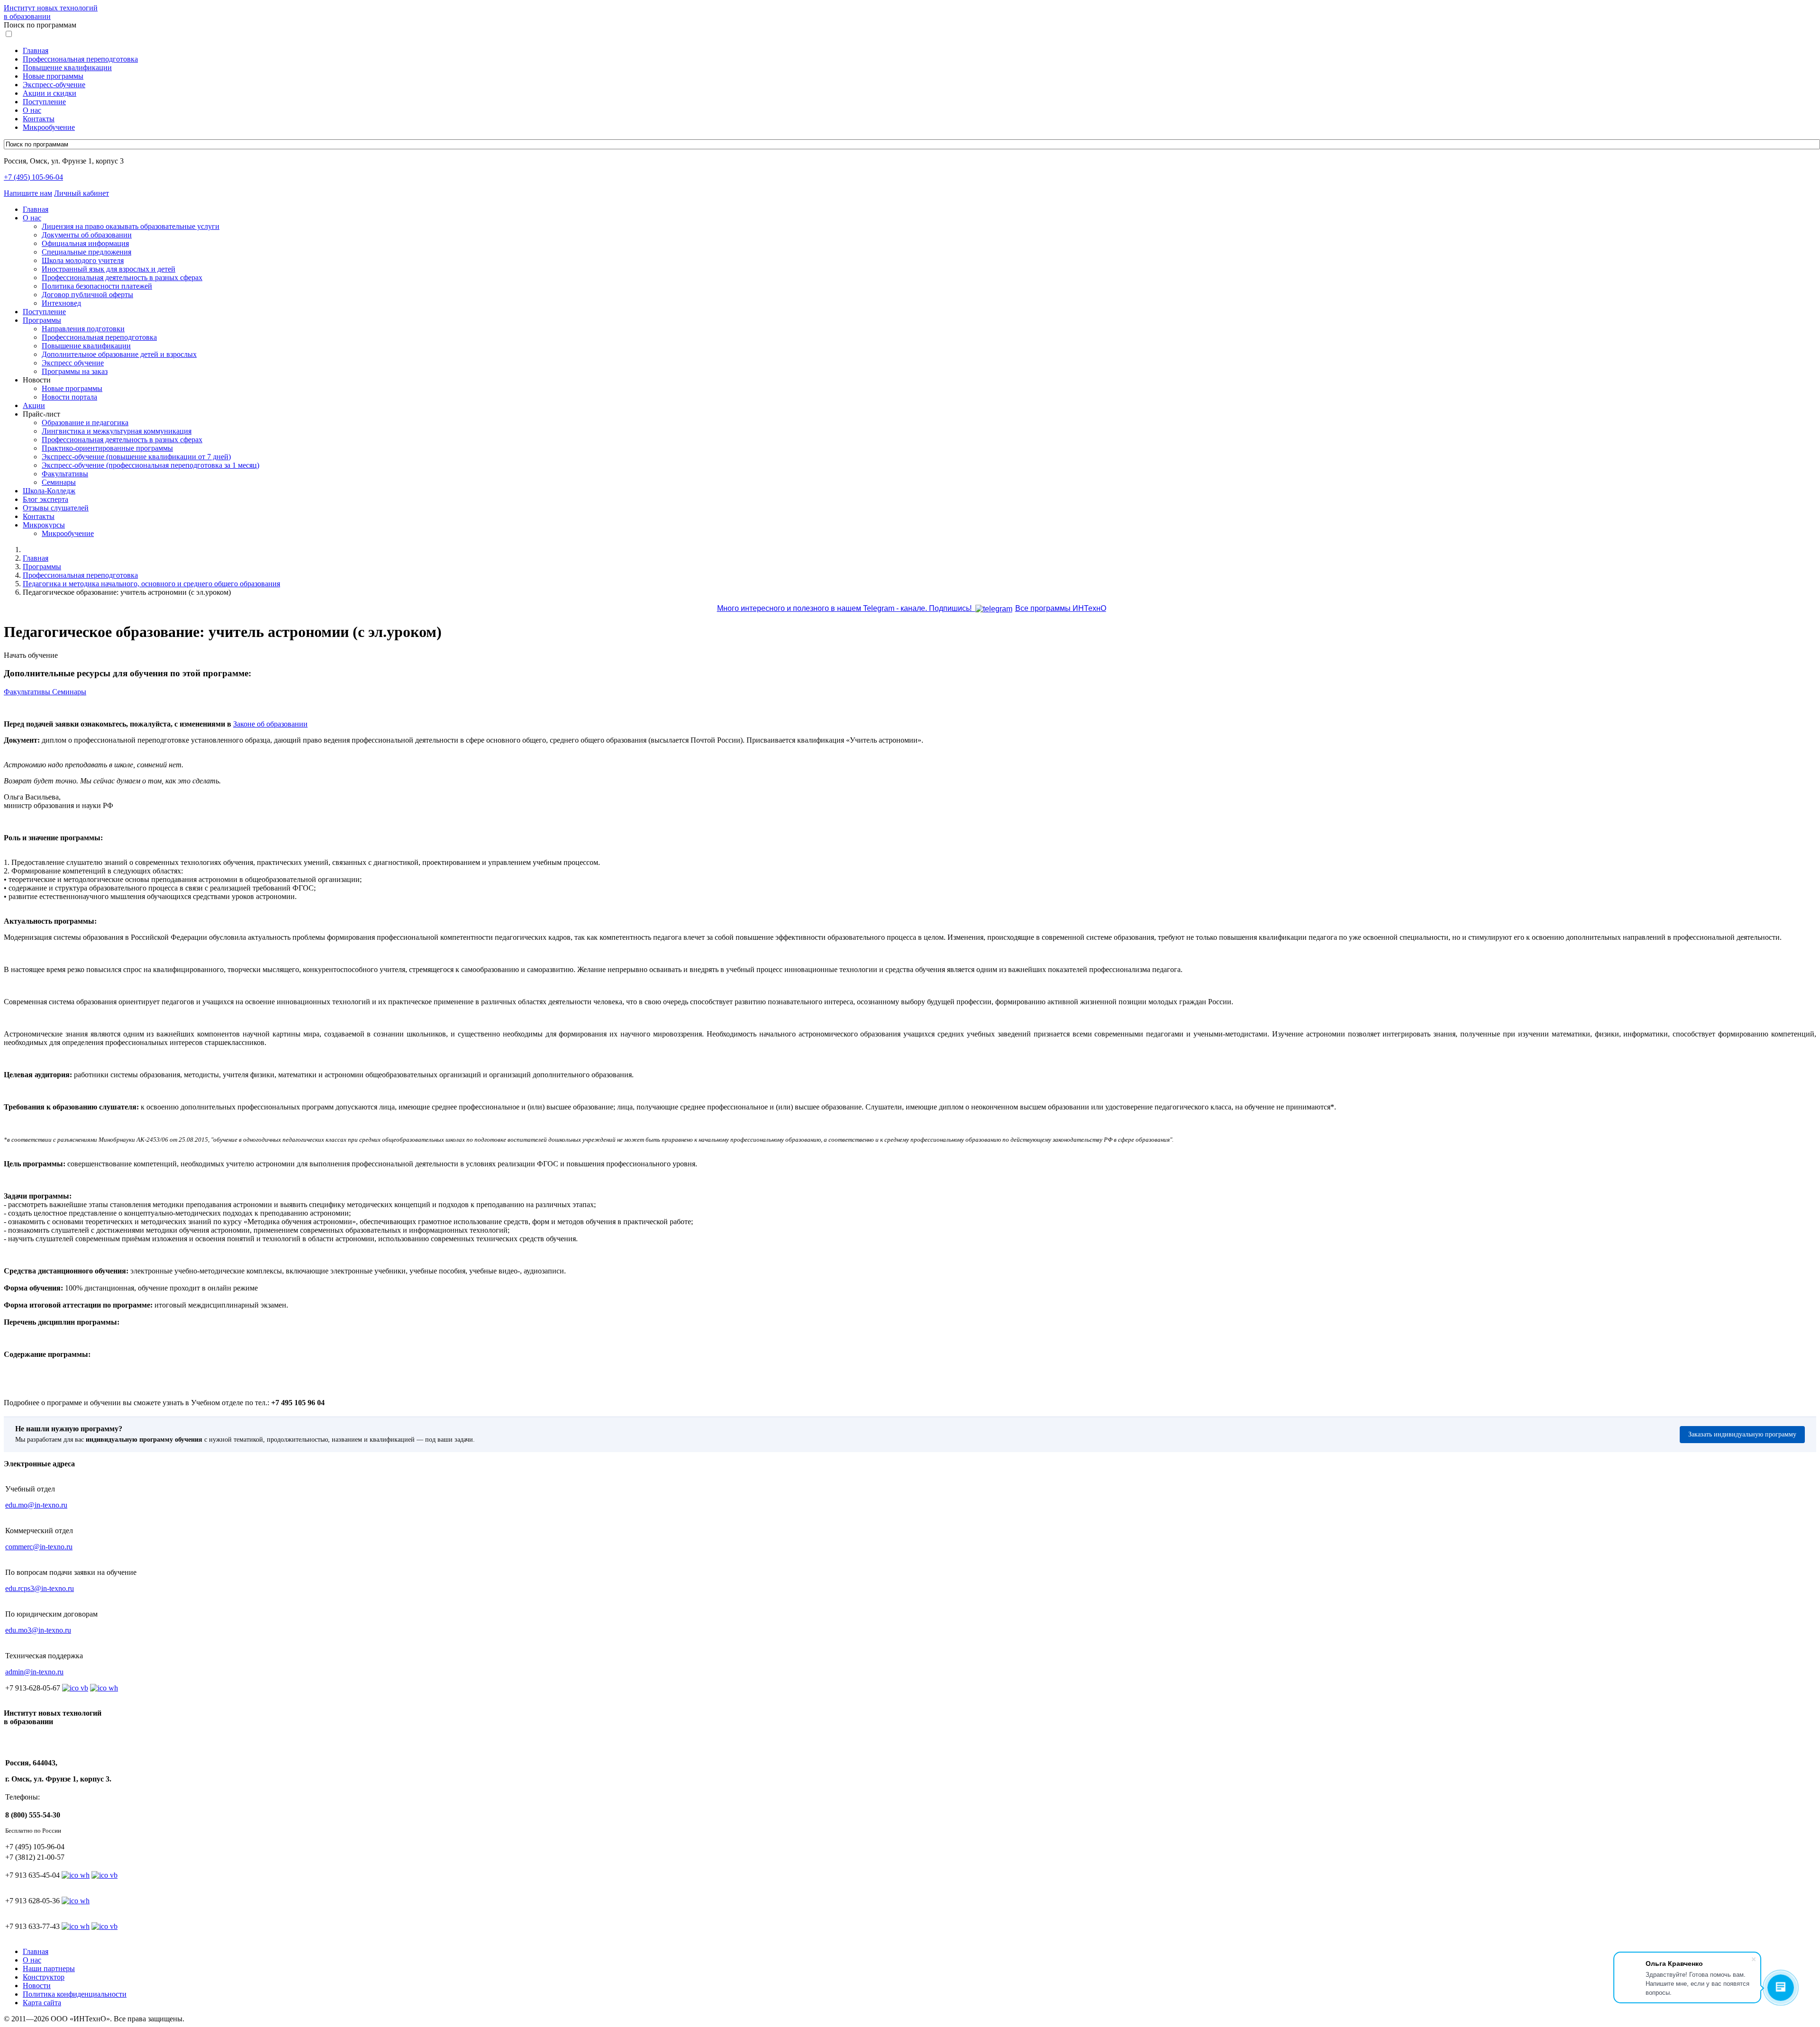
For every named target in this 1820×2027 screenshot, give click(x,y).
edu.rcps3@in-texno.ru (40, 1588)
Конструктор (44, 1977)
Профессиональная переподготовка (80, 59)
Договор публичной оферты (87, 295)
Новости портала (69, 397)
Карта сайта (42, 2003)
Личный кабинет (82, 193)
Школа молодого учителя (83, 260)
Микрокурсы (44, 525)
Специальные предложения (86, 252)
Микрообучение (49, 127)
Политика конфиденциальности (75, 1994)
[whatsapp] (76, 1875)
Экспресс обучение (73, 363)
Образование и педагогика (85, 423)
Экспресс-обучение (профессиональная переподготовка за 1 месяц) (150, 465)
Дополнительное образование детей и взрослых (119, 354)
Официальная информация (85, 243)
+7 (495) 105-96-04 (33, 177)
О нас (32, 110)
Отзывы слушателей (56, 508)
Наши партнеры (49, 1968)
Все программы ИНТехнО (1061, 608)
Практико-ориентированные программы (107, 448)
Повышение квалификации (67, 68)
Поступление (44, 102)
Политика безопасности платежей (97, 286)
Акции (34, 405)
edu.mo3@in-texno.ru (38, 1630)
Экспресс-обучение (54, 85)
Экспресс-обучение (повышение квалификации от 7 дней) (136, 457)
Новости (37, 1986)
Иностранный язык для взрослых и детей (109, 269)
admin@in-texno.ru (34, 1672)
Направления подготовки (83, 329)
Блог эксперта (45, 499)
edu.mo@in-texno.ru (36, 1505)
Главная (36, 50)
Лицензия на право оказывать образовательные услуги (131, 226)
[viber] (105, 1875)
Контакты (39, 119)
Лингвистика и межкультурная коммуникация (117, 431)
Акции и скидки (50, 93)
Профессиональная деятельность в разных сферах (122, 277)
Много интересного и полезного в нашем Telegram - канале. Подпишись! (846, 608)
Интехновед (61, 303)
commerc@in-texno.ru (39, 1547)
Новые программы (53, 76)
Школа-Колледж (49, 491)
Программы (42, 320)
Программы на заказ (75, 371)
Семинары (59, 482)
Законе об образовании (270, 724)
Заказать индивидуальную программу (1742, 1434)
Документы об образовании (87, 235)
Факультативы (65, 474)
